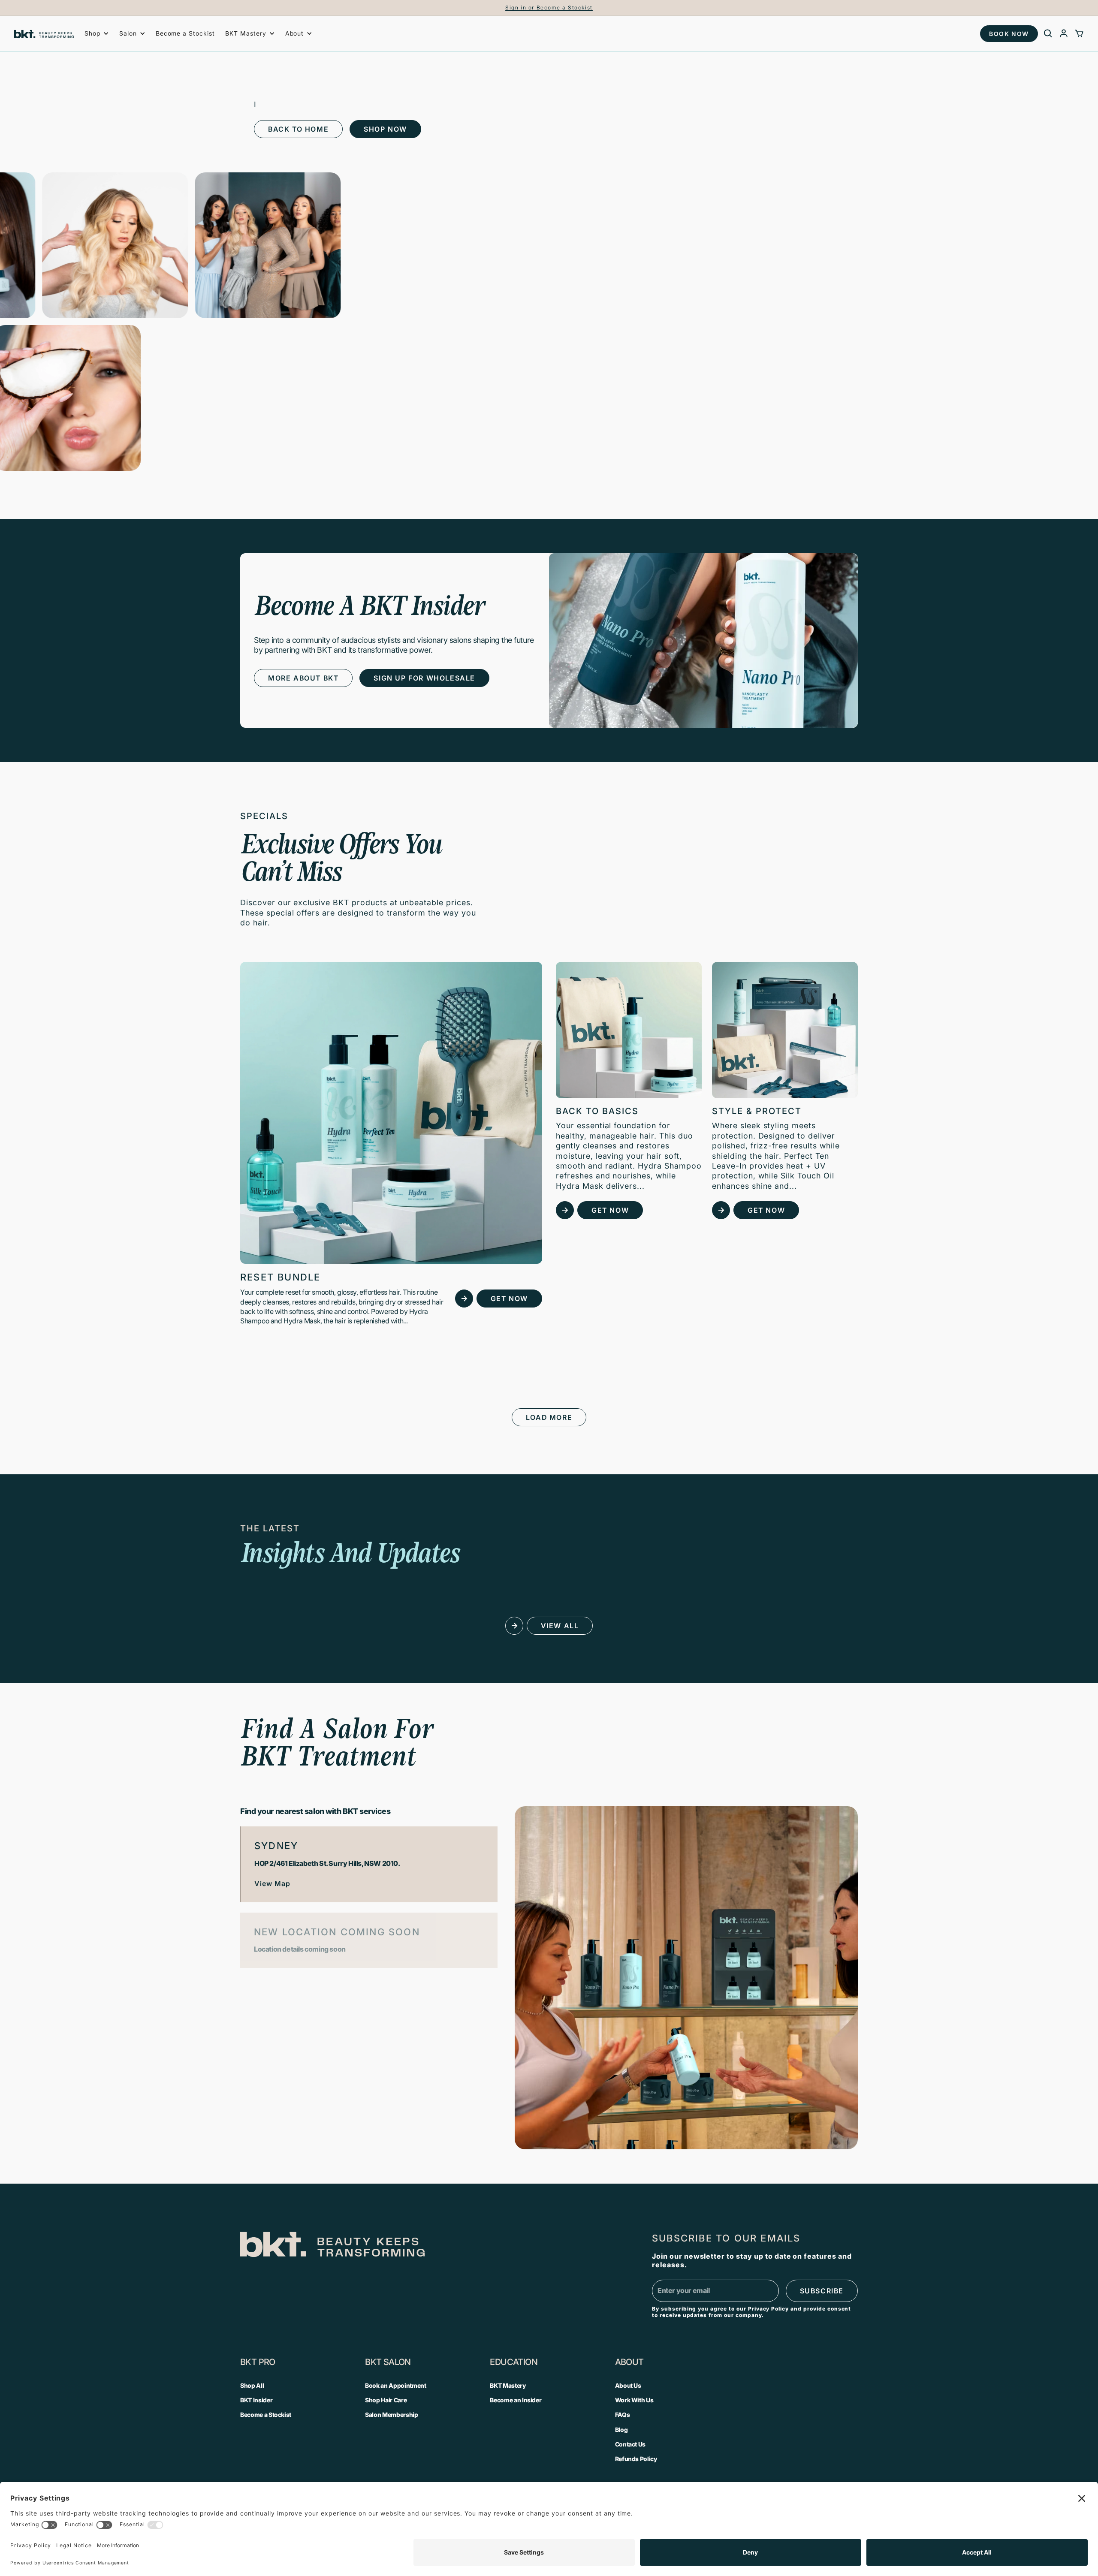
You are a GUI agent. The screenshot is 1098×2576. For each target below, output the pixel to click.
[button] (97, 33)
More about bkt (303, 678)
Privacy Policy (768, 2309)
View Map (272, 1883)
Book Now (1009, 34)
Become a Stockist (185, 33)
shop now (385, 129)
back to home (298, 129)
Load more (549, 1417)
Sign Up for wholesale (424, 678)
